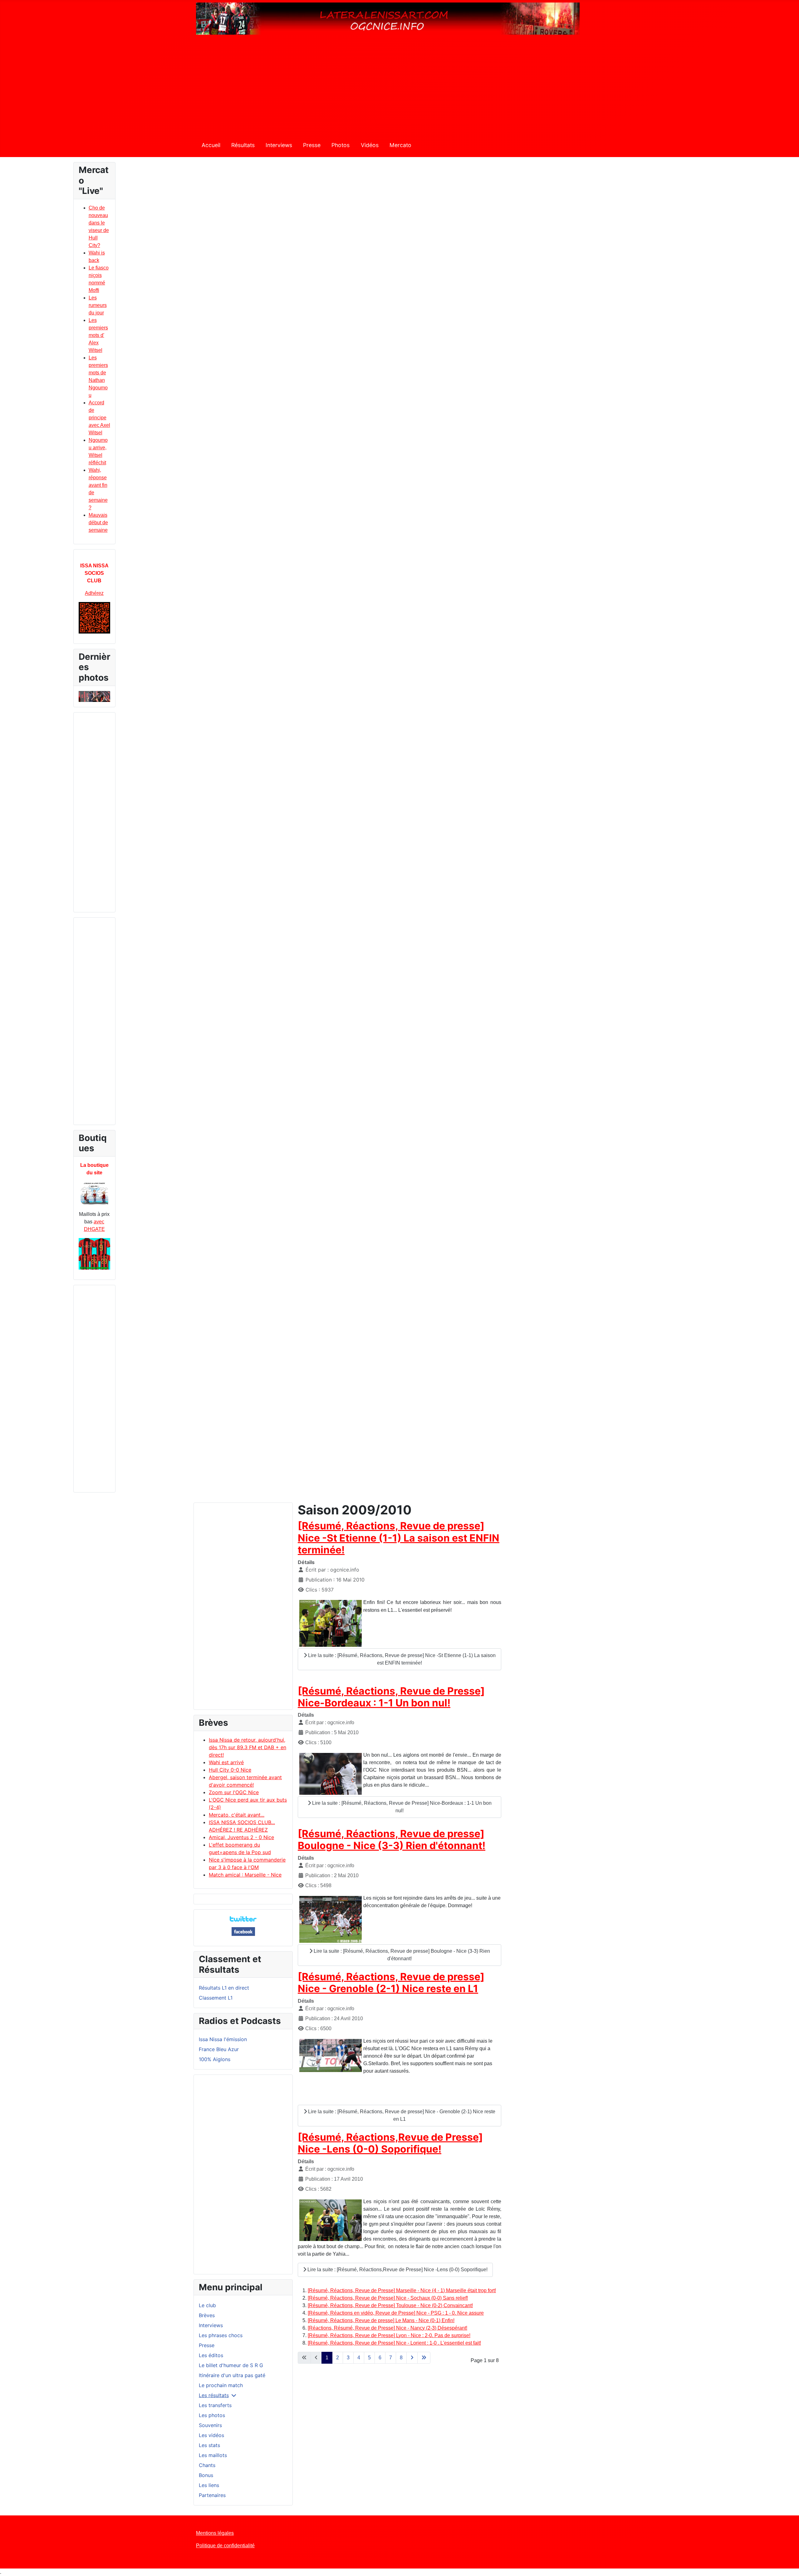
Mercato (400, 145)
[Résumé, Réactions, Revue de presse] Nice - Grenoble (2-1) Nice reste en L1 (391, 1983)
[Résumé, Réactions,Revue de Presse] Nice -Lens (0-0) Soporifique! (390, 2143)
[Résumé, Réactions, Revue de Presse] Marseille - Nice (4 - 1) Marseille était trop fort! (402, 2290)
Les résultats (214, 2395)
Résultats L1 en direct (224, 1988)
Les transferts (215, 2405)
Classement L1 (216, 1998)
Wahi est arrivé (226, 1762)
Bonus (206, 2475)
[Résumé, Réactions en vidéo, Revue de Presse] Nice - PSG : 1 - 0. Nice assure (396, 2313)
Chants (207, 2465)
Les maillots (213, 2455)
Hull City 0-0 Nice (230, 1770)
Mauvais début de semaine (98, 523)
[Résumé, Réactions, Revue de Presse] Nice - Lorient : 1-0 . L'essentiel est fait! (394, 2343)
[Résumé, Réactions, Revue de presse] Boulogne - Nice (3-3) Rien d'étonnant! (392, 1840)
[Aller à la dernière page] (424, 2358)
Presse (312, 145)
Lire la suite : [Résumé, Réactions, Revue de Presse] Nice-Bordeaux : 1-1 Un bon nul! (401, 1807)
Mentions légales (215, 2533)
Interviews (279, 145)
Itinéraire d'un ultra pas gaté (232, 2375)
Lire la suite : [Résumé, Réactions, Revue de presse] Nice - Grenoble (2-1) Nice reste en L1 (401, 2115)
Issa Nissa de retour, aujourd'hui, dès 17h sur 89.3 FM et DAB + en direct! (248, 1747)
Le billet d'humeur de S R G (231, 2365)
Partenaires (212, 2495)
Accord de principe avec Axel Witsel (99, 418)
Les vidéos (211, 2435)
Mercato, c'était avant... (237, 1815)
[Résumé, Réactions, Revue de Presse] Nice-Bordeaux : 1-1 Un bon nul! (391, 1697)
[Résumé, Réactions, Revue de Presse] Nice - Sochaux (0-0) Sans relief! (388, 2298)
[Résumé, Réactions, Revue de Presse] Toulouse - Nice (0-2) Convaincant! (390, 2305)
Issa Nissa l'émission (223, 2039)
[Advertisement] (399, 89)
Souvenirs (210, 2425)
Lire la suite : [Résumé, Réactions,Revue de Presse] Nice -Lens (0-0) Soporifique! (397, 2270)
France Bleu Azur (219, 2049)
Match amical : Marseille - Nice (245, 1875)
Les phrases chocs (221, 2335)
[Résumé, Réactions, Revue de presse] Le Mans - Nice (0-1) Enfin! (381, 2320)
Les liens (209, 2485)
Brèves (207, 2315)
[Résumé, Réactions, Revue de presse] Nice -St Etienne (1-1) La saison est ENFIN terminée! (399, 1538)
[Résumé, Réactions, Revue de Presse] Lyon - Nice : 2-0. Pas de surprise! (389, 2335)
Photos (341, 145)
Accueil (211, 145)
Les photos (212, 2415)
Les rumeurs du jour (98, 305)
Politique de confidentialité (225, 2546)
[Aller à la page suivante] (412, 2358)
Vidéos (370, 145)
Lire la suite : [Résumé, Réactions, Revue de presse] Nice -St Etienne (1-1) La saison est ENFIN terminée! (401, 1659)
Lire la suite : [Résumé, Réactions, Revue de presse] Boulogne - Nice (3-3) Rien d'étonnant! (401, 1955)
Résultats (243, 145)
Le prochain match (221, 2385)
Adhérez (94, 593)
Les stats (209, 2445)
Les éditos (211, 2355)
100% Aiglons (215, 2059)
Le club (207, 2305)
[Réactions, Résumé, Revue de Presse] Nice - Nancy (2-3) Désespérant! (387, 2328)
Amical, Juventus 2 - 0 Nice (241, 1837)
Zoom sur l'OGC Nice (234, 1792)
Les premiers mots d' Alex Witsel (98, 335)
